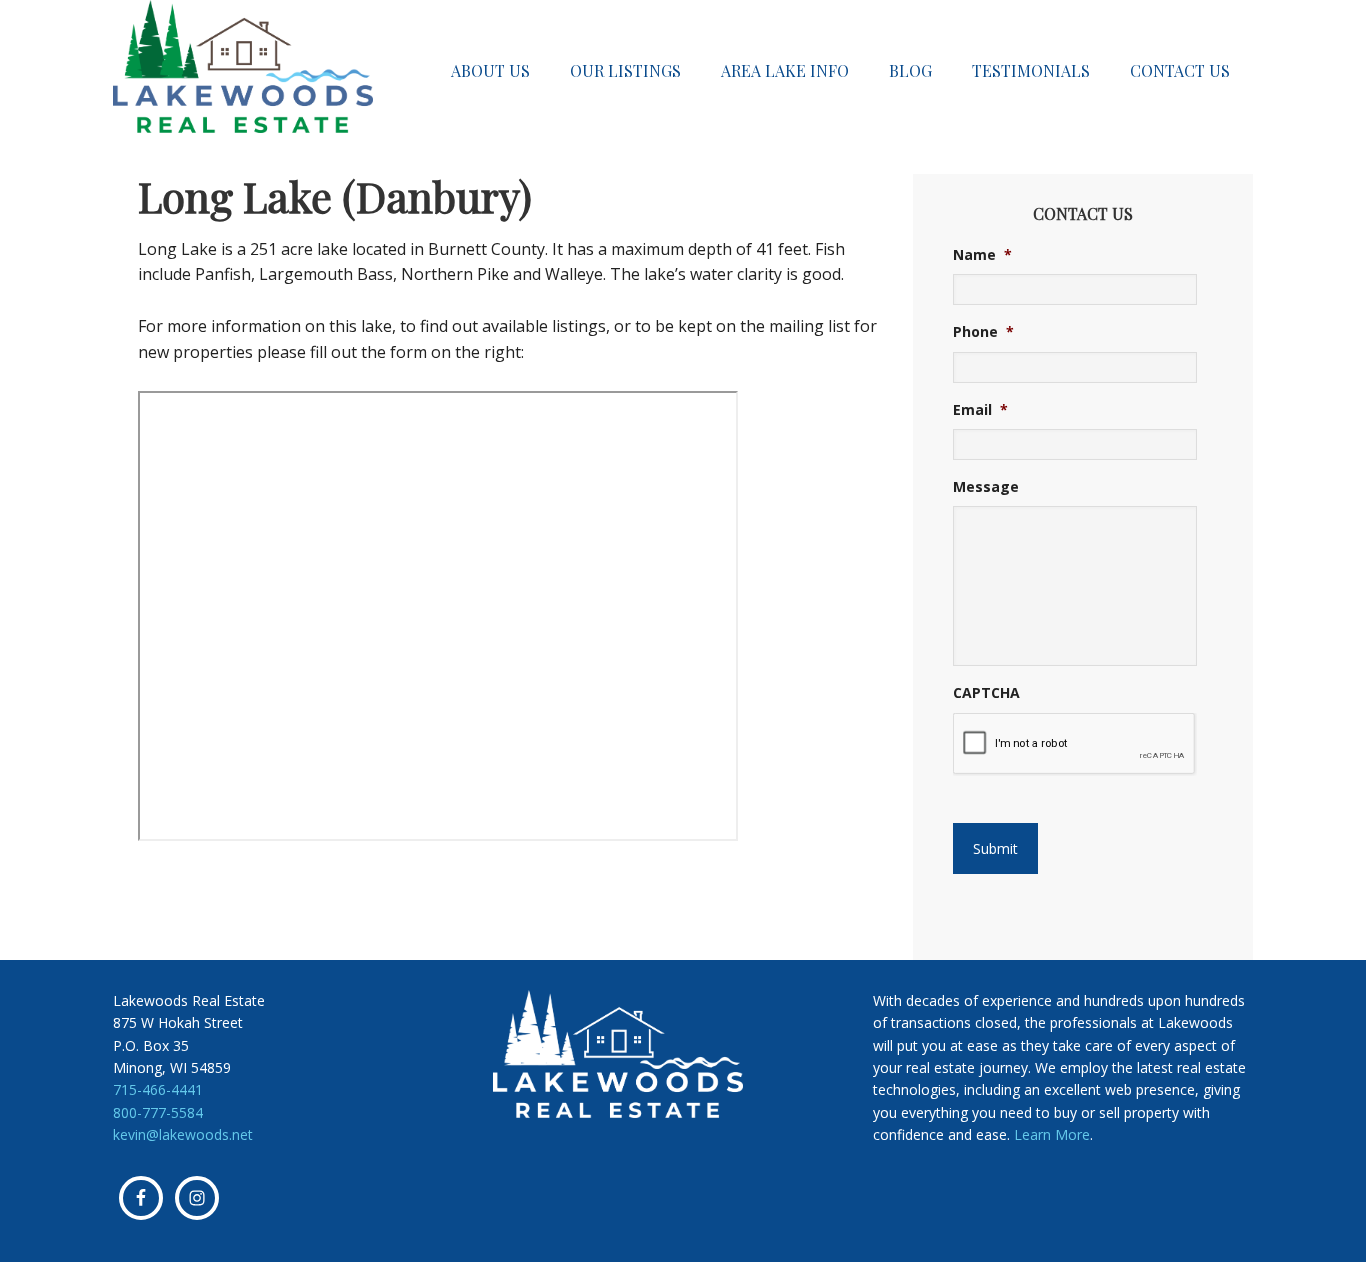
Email (980, 410)
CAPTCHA (986, 693)
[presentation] (1074, 744)
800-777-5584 (158, 1112)
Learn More (1052, 1134)
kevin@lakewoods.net (183, 1134)
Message (986, 487)
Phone (983, 332)
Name (982, 255)
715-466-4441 (158, 1089)
